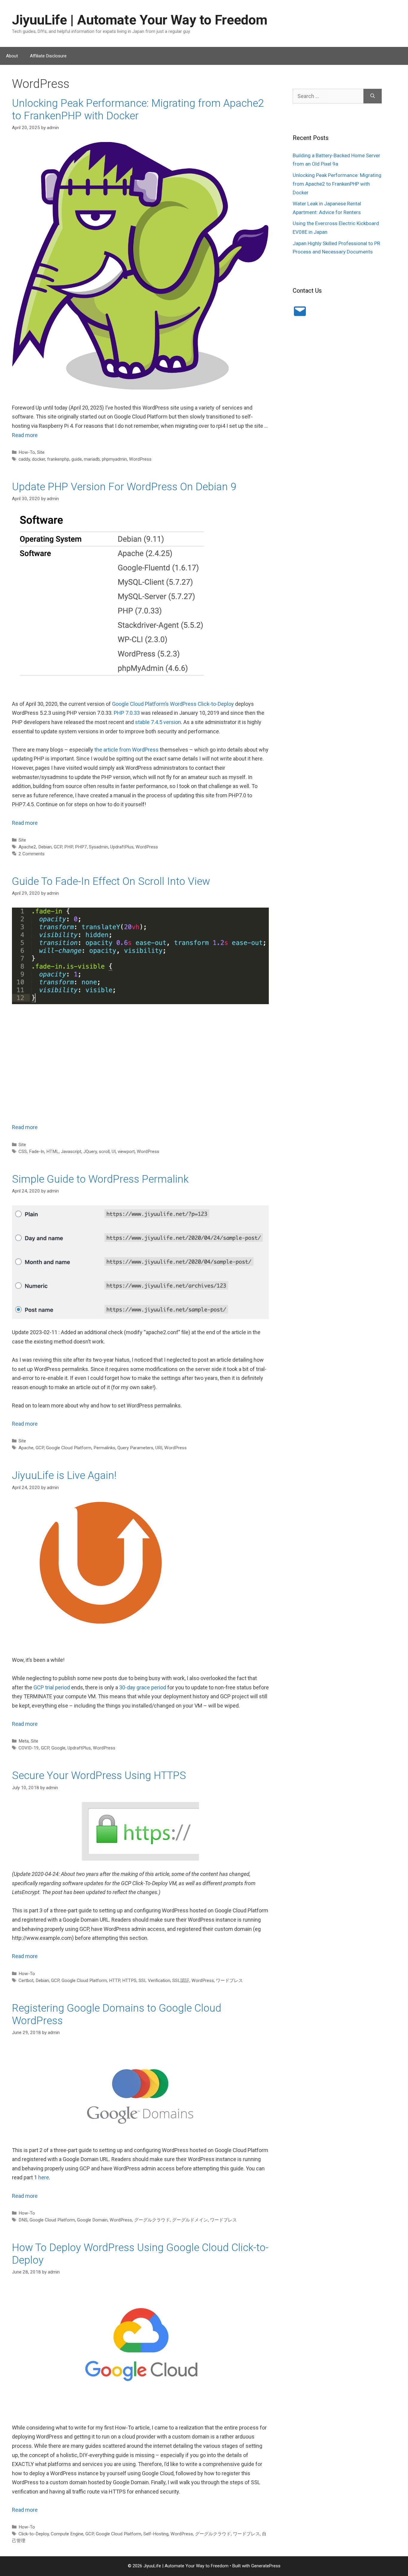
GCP (58, 847)
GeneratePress (266, 2566)
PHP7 (81, 847)
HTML (53, 1152)
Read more (25, 435)
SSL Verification (154, 1981)
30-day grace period (143, 1687)
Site (41, 452)
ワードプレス (229, 1981)
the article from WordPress (126, 750)
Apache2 (27, 847)
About (12, 56)
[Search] (373, 96)
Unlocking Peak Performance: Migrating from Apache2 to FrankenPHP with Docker (138, 110)
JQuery (90, 1152)
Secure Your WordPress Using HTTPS (99, 1776)
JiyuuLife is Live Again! (64, 1475)
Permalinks (104, 1448)
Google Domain (92, 2220)
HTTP (115, 1981)
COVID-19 (29, 1748)
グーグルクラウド (152, 2220)
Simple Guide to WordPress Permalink (100, 1179)
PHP (69, 847)
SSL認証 (181, 1981)
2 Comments (32, 854)
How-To (27, 452)
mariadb (92, 459)
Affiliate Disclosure (48, 56)
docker (39, 459)
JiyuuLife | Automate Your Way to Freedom (140, 20)
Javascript (71, 1152)
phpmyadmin (114, 459)
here (44, 2177)
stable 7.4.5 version (158, 722)
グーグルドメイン (190, 2220)
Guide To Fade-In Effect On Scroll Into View (111, 881)
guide (77, 459)
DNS (23, 2220)
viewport (126, 1152)
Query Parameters (135, 1448)
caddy (24, 459)
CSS (23, 1152)
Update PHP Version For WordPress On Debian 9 (124, 487)
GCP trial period (52, 1687)
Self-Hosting (156, 2534)
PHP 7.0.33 (127, 713)
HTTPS (129, 1981)
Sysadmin (99, 847)
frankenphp (58, 459)
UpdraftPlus (122, 847)
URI (159, 1448)
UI (114, 1152)
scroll (104, 1152)
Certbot (26, 1981)
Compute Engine (67, 2534)
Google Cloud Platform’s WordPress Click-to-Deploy (173, 704)
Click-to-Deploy (34, 2534)
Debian (45, 847)
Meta (24, 1741)
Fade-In (37, 1152)
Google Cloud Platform (69, 1448)
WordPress (140, 459)
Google (58, 1748)
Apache (26, 1448)
